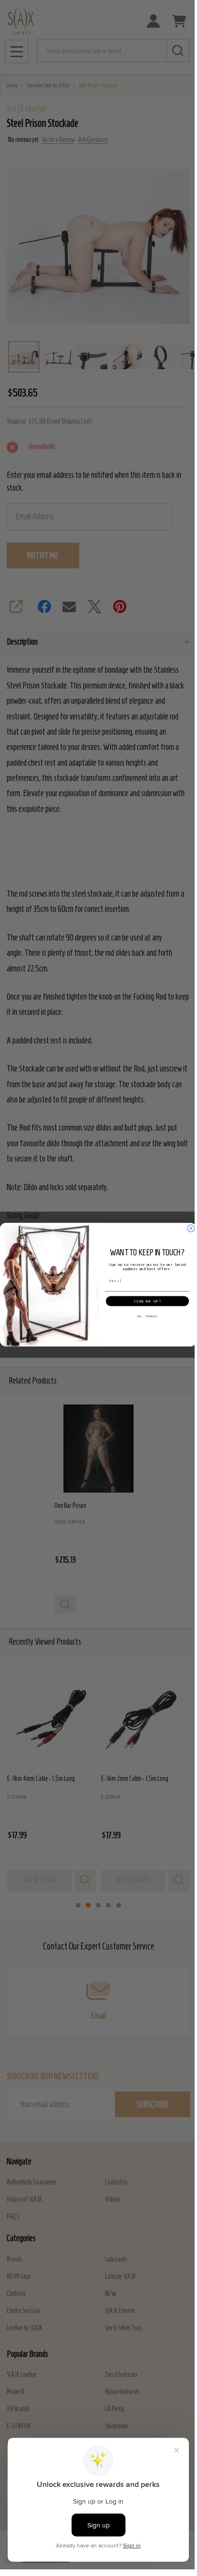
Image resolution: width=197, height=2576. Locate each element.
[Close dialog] (191, 1228)
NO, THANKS (147, 1316)
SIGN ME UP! (147, 1301)
